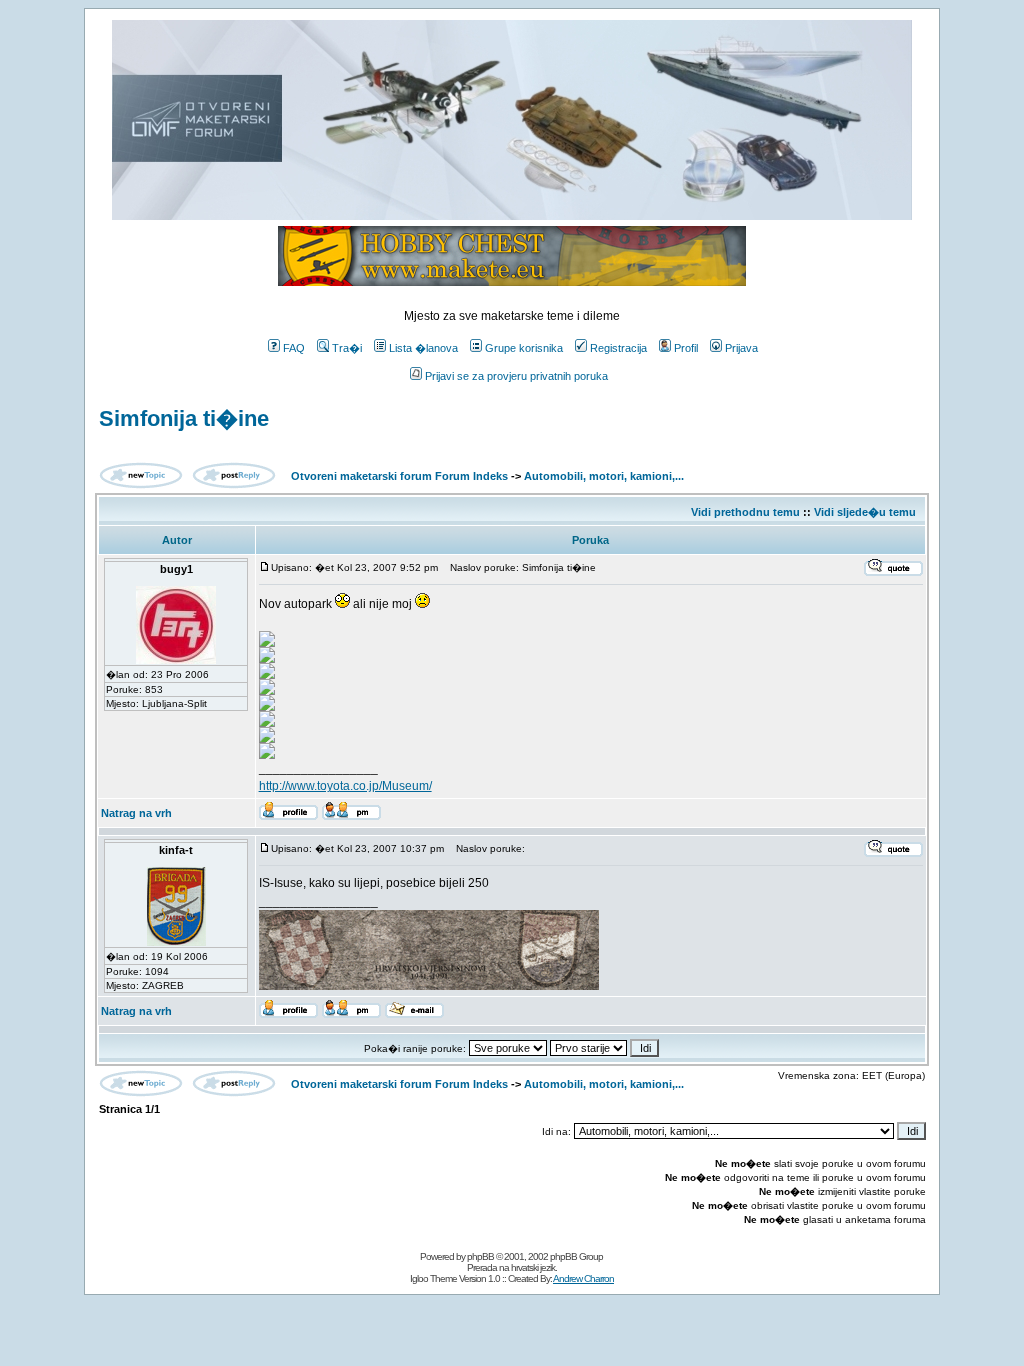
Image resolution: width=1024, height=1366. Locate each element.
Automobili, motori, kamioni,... (604, 476)
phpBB (480, 1256)
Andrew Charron (583, 1278)
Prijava (741, 348)
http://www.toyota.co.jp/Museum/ (345, 786)
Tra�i (347, 348)
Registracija (618, 348)
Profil (686, 348)
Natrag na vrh (136, 813)
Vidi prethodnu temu (745, 512)
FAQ (294, 348)
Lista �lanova (423, 348)
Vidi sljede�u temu (865, 512)
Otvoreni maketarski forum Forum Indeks (399, 476)
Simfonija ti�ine (184, 418)
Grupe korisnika (524, 348)
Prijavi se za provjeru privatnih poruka (516, 376)
